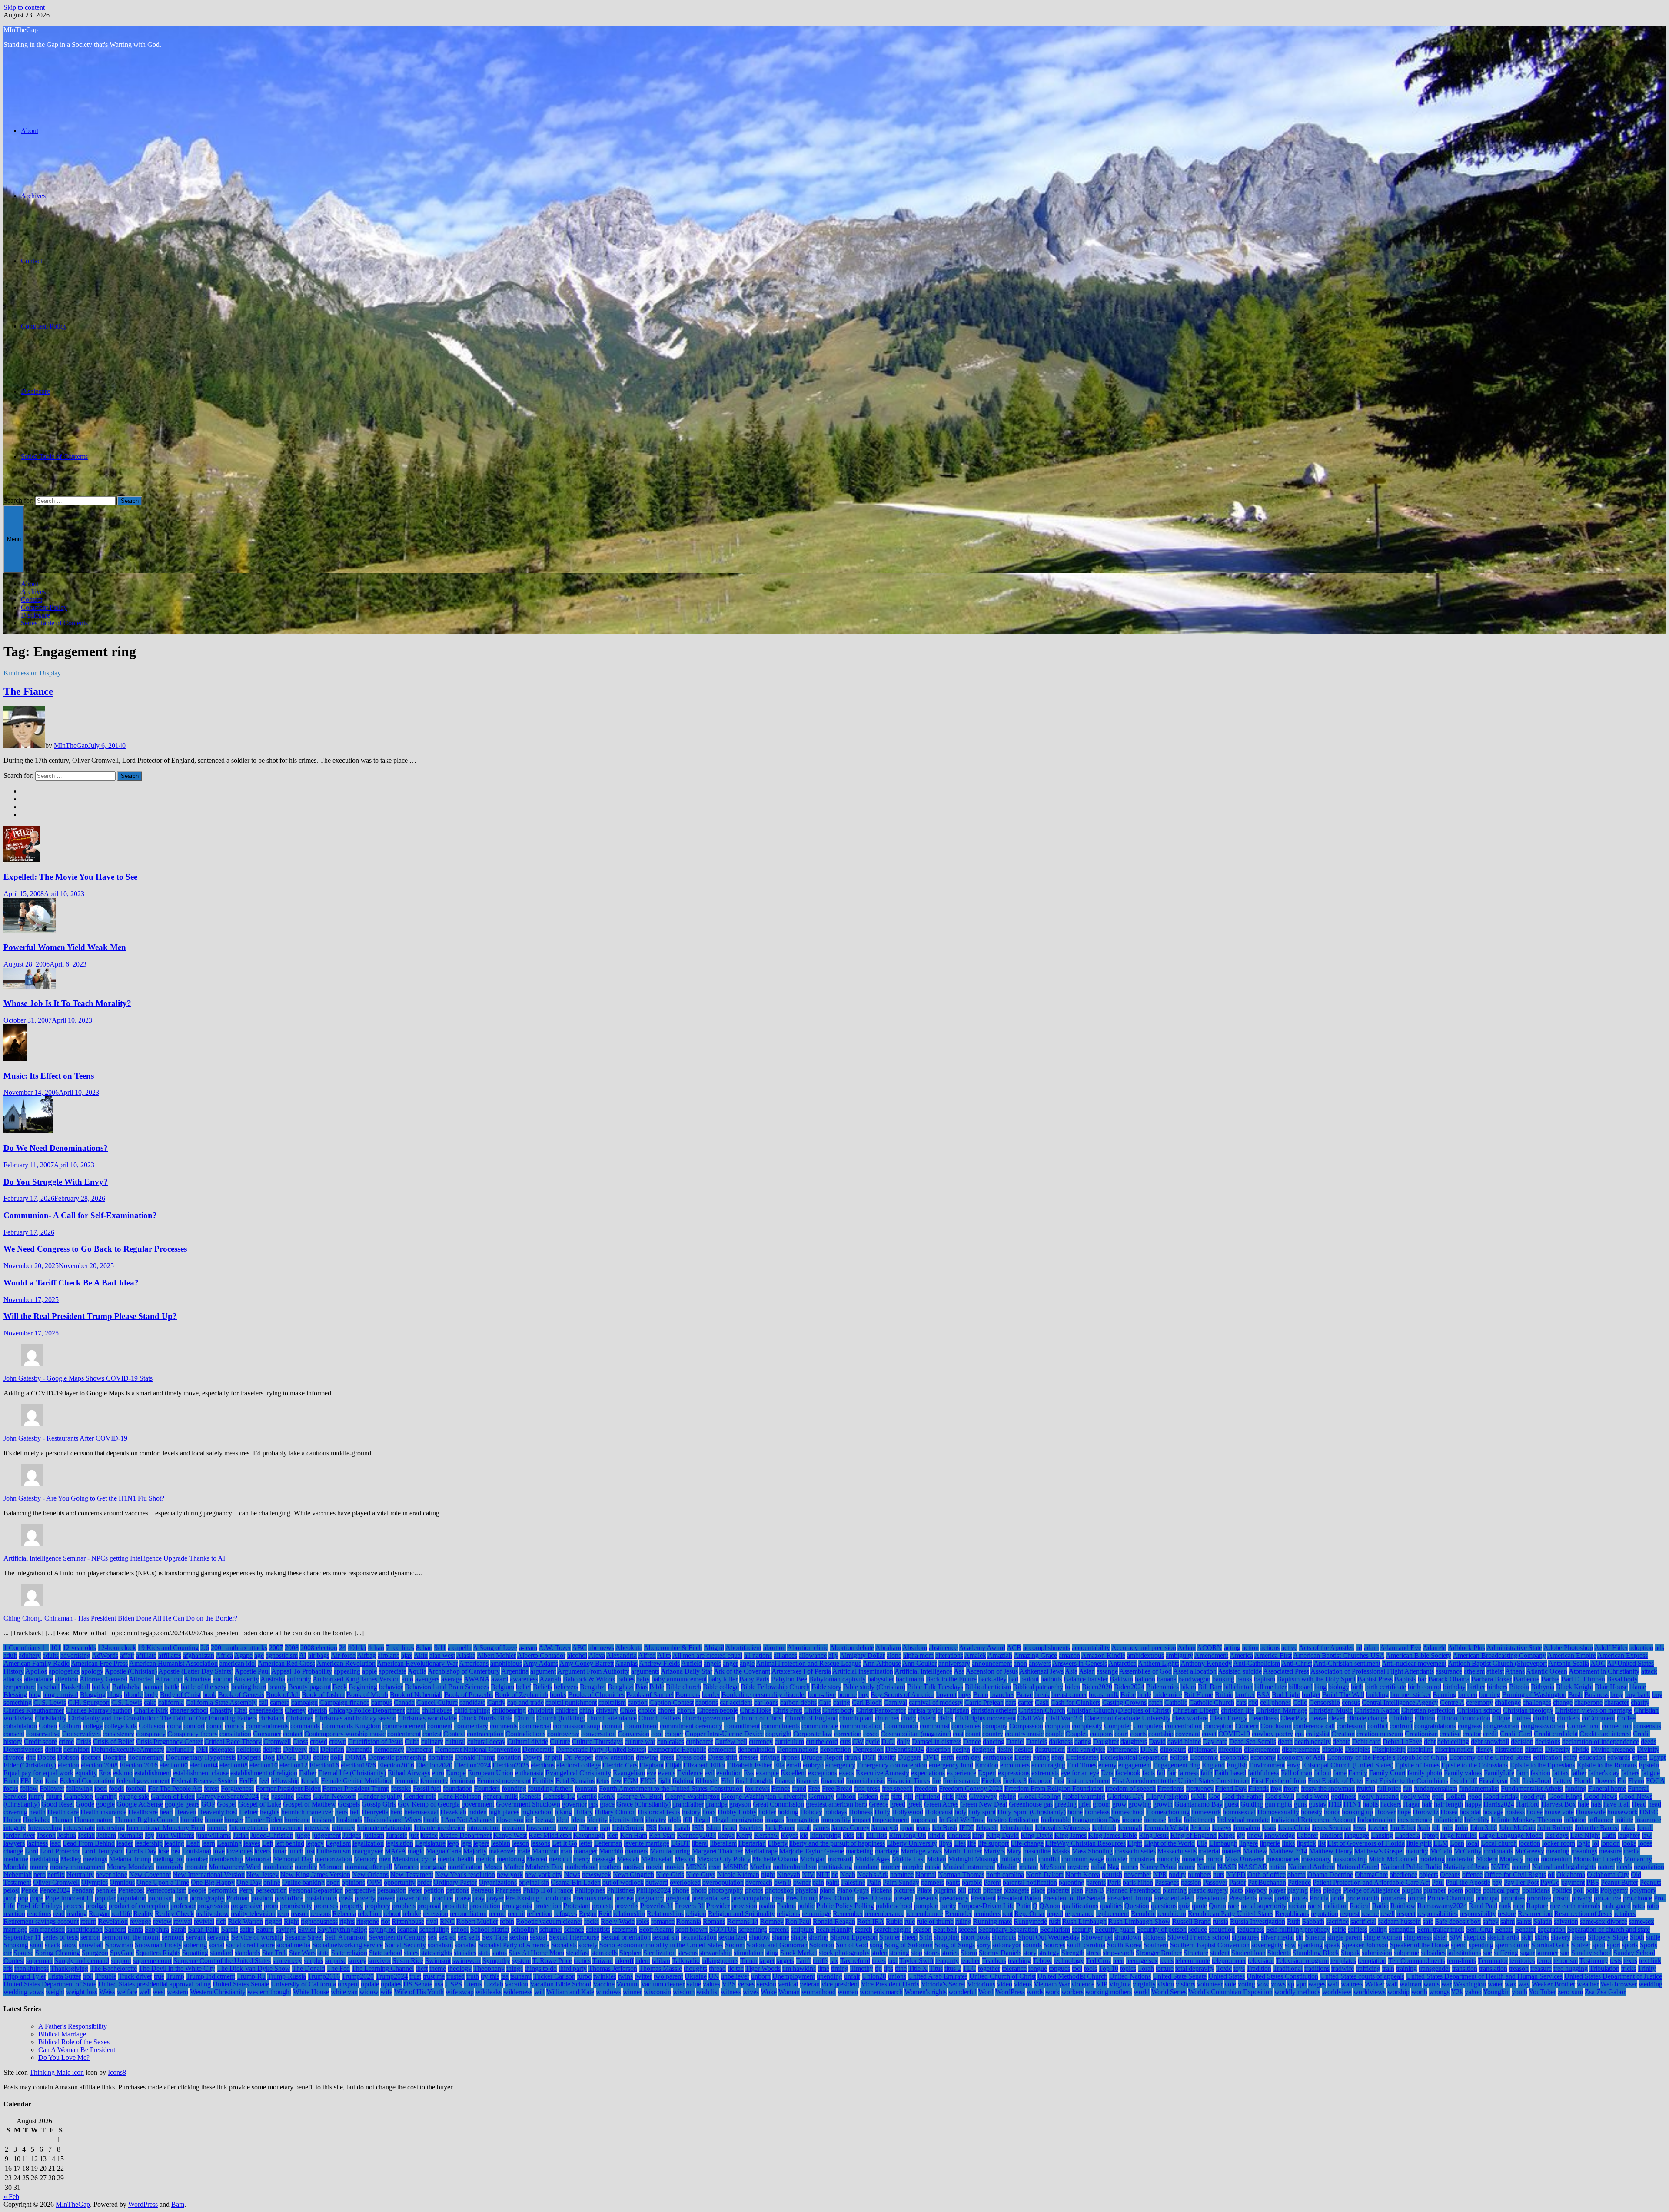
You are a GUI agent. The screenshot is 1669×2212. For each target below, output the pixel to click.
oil (1551, 1875)
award (500, 1679)
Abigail (714, 1648)
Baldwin (1121, 1679)
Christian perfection (1428, 1710)
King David (1002, 1835)
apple (369, 1671)
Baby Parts (754, 1679)
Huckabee (37, 1820)
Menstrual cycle (414, 1859)
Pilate (924, 1890)
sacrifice (1337, 1921)
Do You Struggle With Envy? (56, 1182)
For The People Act (175, 1789)
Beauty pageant (309, 1687)
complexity (1087, 1726)
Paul (1438, 1882)
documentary (146, 1757)
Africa (224, 1656)
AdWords (105, 1656)
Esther (308, 1773)
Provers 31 (690, 1906)
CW (858, 1742)
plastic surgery (1208, 1890)
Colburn (70, 1726)
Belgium (502, 1687)
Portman (238, 1898)
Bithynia (1543, 1687)
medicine (16, 1859)
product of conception (139, 1906)
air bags (319, 1656)
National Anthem (1311, 1867)
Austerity (246, 1679)
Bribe (1128, 1695)
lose (164, 1851)
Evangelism (629, 1773)
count (973, 1734)
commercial (535, 1726)
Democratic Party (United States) (601, 1749)
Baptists (1405, 1679)
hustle (431, 1820)
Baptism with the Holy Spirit (1316, 1679)
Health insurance (103, 1812)
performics (223, 1890)
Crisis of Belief (114, 1742)
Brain (981, 1695)
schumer (551, 1929)
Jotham (106, 1835)
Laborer (1307, 1835)
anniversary (954, 1663)
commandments (267, 1726)
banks (1244, 1679)
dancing (994, 1742)
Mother (514, 1867)
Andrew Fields (659, 1663)
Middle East (908, 1859)
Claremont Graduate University (1127, 1718)
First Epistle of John (1279, 1781)
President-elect (1174, 1898)
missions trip (1350, 1859)
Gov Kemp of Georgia (429, 1804)
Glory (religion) (1168, 1796)
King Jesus (1154, 1835)
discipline (1420, 1749)
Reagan (99, 1914)
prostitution (485, 1906)
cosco (871, 1734)
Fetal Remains (575, 1781)
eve (652, 1773)
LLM (1441, 1843)
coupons (1101, 1734)
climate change (1367, 1718)
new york (510, 1875)
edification (1547, 1757)
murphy (913, 1867)
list (1322, 1843)
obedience (1403, 1875)
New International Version (209, 1875)
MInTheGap (21, 30)
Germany (821, 1796)
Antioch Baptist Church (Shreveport (1497, 1663)
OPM (374, 1882)
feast (52, 1781)
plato (1236, 1890)
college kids (121, 1726)
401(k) (357, 1648)
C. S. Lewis (50, 1702)
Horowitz (1426, 1812)
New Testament (412, 1875)
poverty (365, 1898)
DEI (202, 1749)
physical (807, 1890)
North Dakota (1045, 1875)
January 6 (885, 1828)
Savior (307, 1929)
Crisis (83, 1742)
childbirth (541, 1710)
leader (125, 1843)
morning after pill (368, 1867)
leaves (252, 1843)
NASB (1227, 1867)
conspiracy (151, 1734)
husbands (349, 1820)
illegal (702, 1820)
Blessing (15, 1695)
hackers (1391, 1804)
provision (744, 1906)
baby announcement (679, 1679)
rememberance (884, 1914)
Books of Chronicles (596, 1695)
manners (637, 1851)
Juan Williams (175, 1835)
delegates (222, 1749)
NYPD (1236, 1875)
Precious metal (593, 1898)
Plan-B (1094, 1890)
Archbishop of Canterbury (464, 1671)
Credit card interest (1605, 1734)
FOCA (1655, 1781)
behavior (391, 1687)
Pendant (83, 1890)
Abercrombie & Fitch (673, 1648)
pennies (106, 1890)
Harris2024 (1499, 1804)
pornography (207, 1898)
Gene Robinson (460, 1796)
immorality (836, 1820)
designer (983, 1749)
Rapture (1537, 1906)
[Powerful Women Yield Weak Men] (30, 930)
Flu (1622, 1781)
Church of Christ (760, 1718)
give (961, 1796)
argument (543, 1671)
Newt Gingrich (633, 1875)
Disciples (1357, 1749)
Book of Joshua (323, 1695)
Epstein (1649, 1765)
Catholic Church (1212, 1702)
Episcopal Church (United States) (1348, 1765)
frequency (1200, 1789)
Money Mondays (130, 1867)
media (1632, 1851)
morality (306, 1867)
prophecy (377, 1906)
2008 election (319, 1648)
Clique (1501, 1718)
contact (293, 1734)
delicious (249, 1749)
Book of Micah (367, 1695)
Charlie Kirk (151, 1710)
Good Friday (1501, 1796)
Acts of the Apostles (1326, 1648)
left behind (290, 1843)
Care (825, 1702)
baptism (1265, 1679)
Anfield (692, 1663)
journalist (130, 1835)
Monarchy (1638, 1859)
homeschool (1128, 1812)
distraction (1509, 1749)
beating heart (249, 1687)
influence (1601, 1820)
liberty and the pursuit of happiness (837, 1843)
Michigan (813, 1859)
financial (832, 1781)
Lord (32, 1851)
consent (14, 1734)
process (74, 1906)
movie (654, 1867)
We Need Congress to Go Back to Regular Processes (95, 1249)
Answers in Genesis (1080, 1663)
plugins (1412, 1890)
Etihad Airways (409, 1773)
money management (78, 1867)
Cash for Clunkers (1076, 1702)
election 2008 (99, 1765)
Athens (1515, 1671)
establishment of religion (264, 1773)
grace (607, 1804)
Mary (1014, 1851)
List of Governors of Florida (1366, 1843)
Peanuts (1651, 1882)
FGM (631, 1781)
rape (1519, 1906)
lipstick (1306, 1843)
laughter (1629, 1835)
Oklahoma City (1608, 1875)
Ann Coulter (919, 1663)
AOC (1598, 1663)
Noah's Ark (873, 1875)
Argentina (515, 1671)
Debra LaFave (1402, 1742)
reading (77, 1914)
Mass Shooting (1092, 1851)
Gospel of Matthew (309, 1804)
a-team (528, 1648)
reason (300, 1914)
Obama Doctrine (1330, 1875)
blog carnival (60, 1695)
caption (638, 1702)
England (1213, 1765)
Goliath (1456, 1796)
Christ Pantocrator (881, 1710)
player (1277, 1890)
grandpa (716, 1804)
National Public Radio (1411, 1867)
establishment (153, 1773)
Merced (537, 1859)
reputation (1325, 1914)
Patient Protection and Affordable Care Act (1371, 1882)
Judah (241, 1835)
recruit (516, 1914)
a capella (460, 1648)
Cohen (48, 1726)
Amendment (1211, 1656)
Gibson (846, 1796)
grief (1085, 1804)
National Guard (1358, 1867)
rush (1055, 1921)
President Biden (1019, 1898)
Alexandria (622, 1656)
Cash (1042, 1702)
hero (396, 1812)
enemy (1107, 1765)
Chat (241, 1710)
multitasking (835, 1867)
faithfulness (1263, 1773)
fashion (1540, 1773)
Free (814, 1789)
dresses (749, 1757)
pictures (904, 1890)
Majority (475, 1851)
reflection (540, 1914)
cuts (845, 1742)
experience (961, 1773)
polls (1592, 1890)
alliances (785, 1656)
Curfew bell (731, 1742)
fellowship (285, 1781)
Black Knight (1574, 1687)
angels (712, 1663)
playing (1298, 1890)
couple (1054, 1734)
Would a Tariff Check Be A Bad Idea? (71, 1283)
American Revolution (346, 1663)
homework (1206, 1812)
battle (172, 1687)
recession (436, 1914)
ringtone (368, 1921)
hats (1596, 1804)
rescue (1370, 1914)
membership (226, 1859)
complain (1057, 1726)
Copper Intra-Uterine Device (724, 1734)
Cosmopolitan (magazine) (916, 1734)
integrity (15, 1828)
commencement (404, 1726)
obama (1297, 1875)
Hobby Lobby (737, 1812)
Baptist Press (1375, 1679)
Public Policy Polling (845, 1906)
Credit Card (1516, 1734)
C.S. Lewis (127, 1702)
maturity (1417, 1851)
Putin (1023, 1906)
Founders (487, 1789)
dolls (337, 1757)
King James (1071, 1835)
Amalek (975, 1656)
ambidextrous (1145, 1656)
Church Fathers (660, 1718)
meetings (95, 1859)
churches (887, 1718)
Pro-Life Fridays (39, 1906)
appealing (347, 1671)
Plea (1315, 1890)
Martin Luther (963, 1851)
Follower (52, 1789)
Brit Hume (1199, 1695)
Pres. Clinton (837, 1898)
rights (347, 1921)
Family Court (1387, 1773)
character (1617, 1702)
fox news (757, 1789)
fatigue (1651, 1773)
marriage (887, 1851)
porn (181, 1898)
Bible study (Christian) (874, 1687)
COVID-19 (1234, 1734)
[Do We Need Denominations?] (28, 1131)
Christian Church (1042, 1710)
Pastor (1238, 1882)
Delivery (295, 1749)
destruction (1050, 1749)
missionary (1316, 1859)
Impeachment (891, 1820)
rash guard (1616, 1906)
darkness (1061, 1742)
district (1534, 1749)
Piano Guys (853, 1890)
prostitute (455, 1906)
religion (696, 1914)
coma (174, 1726)
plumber (1435, 1890)
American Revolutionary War (417, 1663)
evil (710, 1773)
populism (161, 1898)
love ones (239, 1851)
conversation (598, 1734)
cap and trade (525, 1702)
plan (1077, 1890)
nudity (1177, 1875)
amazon (1069, 1656)
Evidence (690, 1773)
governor (574, 1804)
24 (342, 1648)
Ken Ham (634, 1835)
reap (283, 1914)
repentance (1080, 1914)
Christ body (838, 1710)
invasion (513, 1828)
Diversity (1558, 1749)
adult (10, 1656)
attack (1649, 1671)
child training (472, 1710)
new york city (544, 1875)
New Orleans (370, 1875)
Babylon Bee (789, 1679)
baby (643, 1679)
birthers (1497, 1687)
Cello (1300, 1702)
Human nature (94, 1820)
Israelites (751, 1828)
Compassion (1026, 1726)
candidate (472, 1702)
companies (966, 1726)
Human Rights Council (147, 1820)
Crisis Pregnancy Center (169, 1742)
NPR (1160, 1875)
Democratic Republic (677, 1749)
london (1610, 1843)
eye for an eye (1080, 1773)
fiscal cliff (1463, 1781)
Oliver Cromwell (56, 1882)
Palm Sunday (901, 1882)
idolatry (656, 1820)
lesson (520, 1843)
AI (303, 1656)
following (79, 1789)
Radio (1380, 1906)
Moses (493, 1867)
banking (1223, 1679)
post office (289, 1898)
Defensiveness (23, 1749)
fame (1340, 1773)
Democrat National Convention (478, 1749)
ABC (579, 1648)
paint (833, 1882)
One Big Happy (213, 1882)
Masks (1061, 1851)
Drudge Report (822, 1757)
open (333, 1882)
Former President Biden (288, 1789)
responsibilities (1438, 1914)
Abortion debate (852, 1648)
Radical (1360, 1906)
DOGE (286, 1757)
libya (946, 1843)
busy (1617, 1695)
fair (1172, 1773)
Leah (193, 1843)
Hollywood (908, 1812)
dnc (31, 1757)
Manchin (611, 1851)
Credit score (40, 1742)
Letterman (608, 1843)
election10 (264, 1765)
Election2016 (396, 1765)
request (1350, 1914)
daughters (1134, 1742)
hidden (477, 1812)
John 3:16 (1483, 1828)
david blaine (1184, 1742)
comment (440, 1726)
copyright (778, 1734)
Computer (1118, 1726)
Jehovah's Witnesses (1062, 1828)
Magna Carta (444, 1851)
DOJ (305, 1757)
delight (272, 1749)
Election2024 (472, 1765)
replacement (1113, 1914)
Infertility (1477, 1820)
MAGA (395, 1851)
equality (86, 1773)
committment (742, 1726)
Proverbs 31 (657, 1906)
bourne (847, 1695)
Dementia (359, 1749)
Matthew (1255, 1851)
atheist (1495, 1671)
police (1473, 1890)
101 (56, 1648)
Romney (772, 1921)
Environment (1267, 1765)
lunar (279, 1851)
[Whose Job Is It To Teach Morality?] (30, 987)
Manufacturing (670, 1851)
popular (105, 1898)
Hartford (1528, 1804)
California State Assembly (221, 1702)
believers (566, 1687)
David (1157, 1742)
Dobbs (47, 1757)
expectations (928, 1773)
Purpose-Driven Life (986, 1906)
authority (299, 1679)
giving (1007, 1796)
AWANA (477, 1679)
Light (1135, 1843)
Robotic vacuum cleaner (549, 1921)
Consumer (267, 1734)
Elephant (652, 1765)
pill (962, 1890)
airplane (389, 1656)
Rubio (894, 1921)
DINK (1149, 1749)
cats (1241, 1702)
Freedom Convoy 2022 (971, 1789)
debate (1342, 1742)
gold (1438, 1796)
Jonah (1645, 1828)
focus (11, 1789)
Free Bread (837, 1789)
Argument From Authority (593, 1671)
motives (633, 1867)
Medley (71, 1859)
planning (1175, 1890)
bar (1422, 1679)
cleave (1318, 1718)
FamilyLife (1499, 1773)
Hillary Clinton (615, 1812)
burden (1468, 1695)
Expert (987, 1773)
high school (537, 1812)
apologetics (64, 1671)
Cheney (295, 1710)
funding (1576, 1789)
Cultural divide (528, 1742)
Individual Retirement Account (1313, 1820)
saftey (1491, 1921)
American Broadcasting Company (1499, 1656)
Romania (689, 1921)
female (310, 1781)
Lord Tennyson (103, 1851)
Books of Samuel (650, 1695)
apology (92, 1671)
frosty (1291, 1789)
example (767, 1773)
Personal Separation (316, 1890)
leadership (149, 1843)
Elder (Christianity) (30, 1765)
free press (867, 1789)
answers (1040, 1663)
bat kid (101, 1687)
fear (38, 1781)
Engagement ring (1177, 1765)
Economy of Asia (1301, 1757)
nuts (1219, 1875)
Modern (1487, 1859)
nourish (1112, 1875)
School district (490, 1929)
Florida (1584, 1781)
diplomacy (1202, 1749)
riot (385, 1921)
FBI (26, 1781)
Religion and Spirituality (741, 1914)
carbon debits (798, 1702)
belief (524, 1687)
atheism (1474, 1671)
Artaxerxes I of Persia (801, 1671)
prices (1300, 1898)
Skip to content (24, 7)
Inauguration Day (1096, 1820)
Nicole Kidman (738, 1875)
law (1647, 1835)
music (933, 1867)
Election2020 (434, 1765)
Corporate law (813, 1734)
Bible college (721, 1687)
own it (783, 1882)
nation (1278, 1867)
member (197, 1859)
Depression (868, 1749)
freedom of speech (1130, 1789)
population (132, 1898)
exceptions (823, 1773)
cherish (318, 1710)
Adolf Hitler (1611, 1648)
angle (747, 1663)
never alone (111, 1875)
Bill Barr (1210, 1687)
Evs (749, 1773)
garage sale (134, 1796)
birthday (1454, 1687)
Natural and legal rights (1564, 1867)
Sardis (230, 1929)
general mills (500, 1796)
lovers (263, 1851)
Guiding (1252, 1804)
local (1473, 1843)
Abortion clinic (808, 1648)
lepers (481, 1843)
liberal (700, 1843)
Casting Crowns (1124, 1702)
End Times (1082, 1765)
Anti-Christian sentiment (1347, 1663)
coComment (1598, 1718)
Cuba (412, 1742)
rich (221, 1921)
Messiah (628, 1859)
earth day (968, 1757)
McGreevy (1529, 1851)
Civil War (1031, 1718)
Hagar (1411, 1804)
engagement (1135, 1765)
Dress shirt (723, 1757)
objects (1429, 1875)
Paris (1114, 1882)
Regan (588, 1914)
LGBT (680, 1843)
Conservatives (81, 1734)
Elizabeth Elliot (704, 1765)
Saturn (265, 1929)
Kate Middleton (550, 1835)
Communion (901, 1726)
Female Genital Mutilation (357, 1781)
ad (1359, 1648)
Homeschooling (1168, 1812)
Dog (269, 1757)
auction (223, 1679)
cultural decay (486, 1742)
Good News (1601, 1796)
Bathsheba (126, 1687)
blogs (115, 1695)
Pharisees (508, 1890)
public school (894, 1906)
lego (453, 1843)
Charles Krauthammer (34, 1710)
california (171, 1702)
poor (10, 1898)
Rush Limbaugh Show (1139, 1921)
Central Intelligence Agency (1400, 1702)
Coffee (1626, 1718)
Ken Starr (662, 1835)
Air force (343, 1656)
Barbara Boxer (1491, 1679)
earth (947, 1757)
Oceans (1450, 1875)
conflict (1378, 1726)
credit (1491, 1734)
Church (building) (561, 1718)
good (1475, 1796)
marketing (859, 1851)
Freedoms (1171, 1789)
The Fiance (28, 691)
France (781, 1789)
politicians (1536, 1890)
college (93, 1726)
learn (208, 1843)
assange (1107, 1671)
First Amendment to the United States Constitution (1181, 1781)
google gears (182, 1804)
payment (1573, 1882)
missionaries (1283, 1859)
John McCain (1517, 1828)
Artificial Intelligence (923, 1671)
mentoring (511, 1859)
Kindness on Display (32, 673)
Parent (992, 1882)
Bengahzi (593, 1687)
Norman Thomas (961, 1875)
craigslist (1318, 1734)
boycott (946, 1695)
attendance (38, 1679)
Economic (1204, 1757)
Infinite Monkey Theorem (1527, 1820)
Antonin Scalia (1569, 1663)
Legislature (430, 1843)
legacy (315, 1843)
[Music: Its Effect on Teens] (15, 1059)
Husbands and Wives (393, 1820)
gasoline (283, 1796)
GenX (607, 1796)
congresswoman (1543, 1726)
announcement (992, 1663)
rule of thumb (935, 1921)
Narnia (1206, 1867)
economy (1263, 1757)
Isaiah (682, 1828)
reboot (392, 1914)
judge (303, 1835)
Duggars (910, 1757)
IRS (651, 1828)
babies (626, 1679)
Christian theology (1528, 1710)
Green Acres (941, 1804)
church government (709, 1718)
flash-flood (1536, 1781)
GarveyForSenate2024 (228, 1796)
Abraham (888, 1648)
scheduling (434, 1929)
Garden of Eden (173, 1796)
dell (314, 1749)
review (162, 1921)
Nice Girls (670, 1875)
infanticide (1448, 1820)
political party (1502, 1890)
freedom (926, 1789)
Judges (352, 1835)
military (1011, 1859)
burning (1490, 1695)
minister (1117, 1859)
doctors (91, 1757)
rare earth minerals (1575, 1906)
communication (861, 1726)
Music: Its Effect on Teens (49, 1076)
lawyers (14, 1843)
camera (280, 1702)
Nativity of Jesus (1466, 1867)
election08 (234, 1765)
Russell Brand (1192, 1921)
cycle (873, 1742)
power (386, 1898)
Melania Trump (130, 1859)
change (1563, 1702)
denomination (756, 1749)
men (385, 1859)
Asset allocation (1195, 1671)
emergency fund (951, 1765)
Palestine (853, 1882)
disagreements (1301, 1749)
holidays (836, 1812)
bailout (1029, 1679)
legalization (368, 1843)
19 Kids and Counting (168, 1648)
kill (860, 1835)
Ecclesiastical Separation (1134, 1757)
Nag (1113, 1867)
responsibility (1478, 1914)
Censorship (1325, 1702)
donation (509, 1757)
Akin (421, 1656)
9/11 (440, 1648)
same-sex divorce (1604, 1921)
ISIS (698, 1828)
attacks (13, 1679)
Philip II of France (548, 1890)
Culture (560, 1742)
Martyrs (994, 1851)
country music (1024, 1734)
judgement (326, 1835)
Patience (1299, 1882)
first (1059, 1781)
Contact (32, 261)
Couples (1077, 1734)
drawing (647, 1757)
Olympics (95, 1882)
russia (1220, 1921)
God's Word (1313, 1796)
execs (846, 1773)
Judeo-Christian (272, 1835)
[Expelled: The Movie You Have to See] (22, 860)
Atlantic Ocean (1547, 1671)
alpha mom (918, 1656)
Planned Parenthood (1133, 1890)
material (1209, 1851)
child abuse (437, 1710)
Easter (1023, 1757)
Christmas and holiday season (356, 1718)
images (775, 1820)
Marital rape (761, 1851)
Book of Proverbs (469, 1695)
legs (466, 1843)
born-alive (822, 1695)
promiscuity (296, 1906)
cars (1011, 1702)
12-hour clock (117, 1648)
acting (1232, 1648)
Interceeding (45, 1828)
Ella (779, 1765)
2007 (276, 1648)
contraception (485, 1734)
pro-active (1607, 1898)
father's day (1604, 1773)
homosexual (1239, 1812)
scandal (407, 1929)
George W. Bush (640, 1796)
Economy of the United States (1490, 1757)
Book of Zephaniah (521, 1695)
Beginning (363, 1687)
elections (543, 1765)
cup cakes (671, 1742)
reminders (987, 1914)
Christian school (1479, 1710)
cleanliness (1264, 1718)
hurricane (297, 1820)
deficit (53, 1749)
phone (681, 1890)
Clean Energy (1228, 1718)
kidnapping (826, 1835)
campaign (304, 1702)
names (1130, 1867)
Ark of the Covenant (742, 1671)
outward (657, 1882)
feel (264, 1781)
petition (434, 1890)
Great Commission (778, 1804)
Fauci (11, 1781)
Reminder (958, 1914)
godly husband (1378, 1796)
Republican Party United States (1231, 1914)
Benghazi (621, 1687)
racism (1297, 1906)
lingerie (1270, 1843)
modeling (1432, 1859)
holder (767, 1812)
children (567, 1710)
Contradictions (525, 1734)
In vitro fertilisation (1013, 1820)
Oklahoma (1571, 1875)
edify (1570, 1757)
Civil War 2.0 (1064, 1718)
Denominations (798, 1749)
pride (1337, 1898)
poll (1579, 1890)
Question (1137, 1906)
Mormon (331, 1867)
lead (55, 1843)
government (478, 1804)
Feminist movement (504, 1781)
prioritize (1539, 1898)
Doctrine (115, 1757)
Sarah (179, 1929)
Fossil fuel (427, 1789)
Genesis (530, 1796)
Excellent (793, 1773)
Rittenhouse (408, 1921)
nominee (902, 1875)
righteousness (319, 1921)
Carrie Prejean (984, 1702)
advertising (75, 1656)
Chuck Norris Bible (485, 1718)
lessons (540, 1843)
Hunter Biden (264, 1820)
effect (1640, 1757)
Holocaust (939, 1812)
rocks (592, 1921)
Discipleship (1389, 1749)
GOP (208, 1804)
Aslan (1087, 1671)
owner (802, 1882)
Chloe (628, 1710)
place (1038, 1890)
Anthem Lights (1159, 1663)
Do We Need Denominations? (56, 1148)
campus (382, 1702)
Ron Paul (798, 1921)
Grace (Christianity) (643, 1804)
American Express (1622, 1656)
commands (305, 1726)
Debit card (1366, 1742)
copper (674, 1734)
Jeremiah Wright (1166, 1828)
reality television (253, 1914)
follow (29, 1789)
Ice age (545, 1820)
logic (1584, 1843)
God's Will (1280, 1796)
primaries (1393, 1898)
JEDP (967, 1828)
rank (1505, 1906)
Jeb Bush (944, 1828)
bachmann (910, 1679)
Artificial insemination (863, 1671)
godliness (1344, 1796)
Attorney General (103, 1679)
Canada (404, 1702)
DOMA (356, 1757)
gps (593, 1804)
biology (1339, 1687)
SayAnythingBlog (342, 1929)
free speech (897, 1789)
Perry (246, 1890)
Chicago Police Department (367, 1710)
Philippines (590, 1890)
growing (1140, 1804)
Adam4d (1435, 1648)
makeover (502, 1851)
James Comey (851, 1828)
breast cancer (1069, 1695)
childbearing (509, 1710)
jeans (923, 1828)
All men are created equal (707, 1656)
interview (317, 1828)
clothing (1544, 1718)
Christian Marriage (1282, 1710)
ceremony (1479, 1702)
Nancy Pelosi (1158, 1867)
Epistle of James (1417, 1765)
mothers (610, 1867)
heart (166, 1812)
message (603, 1859)
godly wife (1415, 1796)
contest (432, 1734)
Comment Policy (44, 326)
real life (121, 1914)
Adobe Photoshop (1568, 1648)
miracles (1193, 1859)
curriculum (789, 1742)
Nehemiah (18, 1875)
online (272, 1882)
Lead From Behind (89, 1843)
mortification (465, 1867)
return (88, 1921)
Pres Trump (802, 1898)
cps (1299, 1734)
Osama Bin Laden (576, 1882)
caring (842, 1702)
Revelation (113, 1921)
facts (1149, 1773)
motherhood (581, 1867)
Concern (1247, 1726)
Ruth (1294, 1921)
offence (1472, 1875)
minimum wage (1083, 1859)
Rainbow (1403, 1906)
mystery (1078, 1867)
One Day (249, 1882)
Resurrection (1535, 1914)
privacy (1582, 1898)
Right (291, 1921)
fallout (1323, 1773)
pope (37, 1898)
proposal (429, 1906)
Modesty (1511, 1859)
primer (1417, 1898)
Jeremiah (1130, 1828)
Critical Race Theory (233, 1742)
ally (833, 1656)
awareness (524, 1679)
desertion (938, 1749)
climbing (1401, 1718)
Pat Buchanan (1267, 1882)
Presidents (1243, 1898)
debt (1430, 1742)
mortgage (433, 1867)
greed (898, 1804)
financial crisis (865, 1781)
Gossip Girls (379, 1804)
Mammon (545, 1851)
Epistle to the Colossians (1475, 1765)
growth (1163, 1804)
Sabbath (1313, 1921)
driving (770, 1757)
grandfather (688, 1804)
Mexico (685, 1859)
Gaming (106, 1796)
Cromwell (277, 1742)
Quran (1217, 1906)
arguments (645, 1671)
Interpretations (249, 1828)
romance (663, 1921)
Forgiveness (237, 1789)
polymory (1643, 1890)
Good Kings (1565, 1796)
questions (1164, 1906)
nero (40, 1875)
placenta (1058, 1890)
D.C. (888, 1742)
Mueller (760, 1867)
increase (1155, 1820)
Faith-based (1230, 1773)
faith (1207, 1773)
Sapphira (157, 1929)
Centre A (1452, 1702)
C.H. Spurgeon (89, 1702)
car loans (766, 1702)
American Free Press (99, 1663)
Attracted (141, 1679)
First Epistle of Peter (1336, 1781)
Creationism (1421, 1734)
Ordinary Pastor (455, 1882)
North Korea (1083, 1875)
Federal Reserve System (204, 1781)
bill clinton (1238, 1687)
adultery (30, 1656)
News (572, 1875)
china (587, 1710)
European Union (490, 1773)
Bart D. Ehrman (1583, 1679)
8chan (424, 1648)
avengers (427, 1679)
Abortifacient (743, 1648)
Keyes (789, 1835)
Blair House (1611, 1687)
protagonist (517, 1906)
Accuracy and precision (1144, 1648)
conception (1219, 1726)
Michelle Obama (775, 1859)
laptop (1430, 1835)
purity (948, 1906)
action (1250, 1648)
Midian (936, 1859)
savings (286, 1929)
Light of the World (1169, 1843)
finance (785, 1781)
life (972, 1843)
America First (1273, 1656)
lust (310, 1851)
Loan (1457, 1843)
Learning (229, 1843)
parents (1096, 1882)
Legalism (338, 1843)
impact (861, 1820)
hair (1427, 1804)
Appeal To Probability (302, 1671)
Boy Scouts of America (903, 1695)
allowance (813, 1656)
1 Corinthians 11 (26, 1648)
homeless (1097, 1812)
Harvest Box (1559, 1804)
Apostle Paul (252, 1671)
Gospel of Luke (260, 1804)
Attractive (197, 1679)
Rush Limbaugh (1084, 1921)
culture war (640, 1742)
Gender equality (380, 1796)
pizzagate (1016, 1890)
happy (1473, 1804)
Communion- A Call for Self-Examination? (80, 1215)
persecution (271, 1890)
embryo (813, 1765)
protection (548, 1906)
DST (869, 1757)
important (924, 1820)
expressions (1014, 1773)
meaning (1558, 1851)
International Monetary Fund (166, 1828)
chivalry (607, 1710)
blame (1638, 1687)
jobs (1448, 1828)
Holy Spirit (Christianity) (1032, 1812)
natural (1521, 1867)
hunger (234, 1820)
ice (529, 1820)
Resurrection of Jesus (1583, 1914)
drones (791, 1757)
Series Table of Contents (54, 457)
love (219, 1851)
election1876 (358, 1765)
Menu (14, 539)
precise (624, 1898)
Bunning (1445, 1695)
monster (196, 1867)
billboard (1300, 1687)
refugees (566, 1914)
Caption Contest (672, 1702)
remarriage (816, 1914)
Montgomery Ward (235, 1867)
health (37, 1812)
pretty (1282, 1898)
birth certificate (1386, 1687)
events (667, 1773)
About (30, 131)
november (1138, 1875)
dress (667, 1757)
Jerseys (1222, 1828)
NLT (823, 1875)
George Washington (692, 1796)
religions (788, 1914)
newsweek (597, 1875)
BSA (1263, 1695)
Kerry (744, 1835)
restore (1507, 1914)
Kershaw (766, 1835)
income (1132, 1820)
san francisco (47, 1929)
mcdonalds (1498, 1851)
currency (761, 1742)
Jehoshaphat (1016, 1828)
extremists (1045, 1773)
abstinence (943, 1648)
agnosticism (282, 1656)
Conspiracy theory (193, 1734)
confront (1401, 1726)
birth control (1425, 1687)
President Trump (1130, 1898)
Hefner (249, 1812)
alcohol (577, 1656)
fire (936, 1781)
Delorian (332, 1749)
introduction (483, 1828)
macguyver (368, 1851)
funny (36, 1796)
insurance (1648, 1820)
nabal (1098, 1867)
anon (1020, 1663)
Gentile (587, 1796)
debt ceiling (1453, 1742)
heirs (342, 1812)
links (1288, 1843)
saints (1524, 1921)
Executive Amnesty (883, 1773)
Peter (415, 1890)
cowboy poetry (1272, 1734)
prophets (404, 1906)
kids (848, 1835)
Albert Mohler (496, 1656)
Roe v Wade (618, 1921)
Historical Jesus (659, 1812)
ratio (1653, 1906)
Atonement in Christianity (1604, 1671)
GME (1199, 1796)
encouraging (1048, 1765)
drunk (853, 1757)
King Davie (1037, 1835)
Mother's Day (544, 1867)
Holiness (861, 1812)
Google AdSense (140, 1804)
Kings (1227, 1835)
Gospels (349, 1804)
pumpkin (926, 1906)
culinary (432, 1742)
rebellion (370, 1914)
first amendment (1088, 1781)
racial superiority (1264, 1906)
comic (215, 1726)
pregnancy (650, 1898)
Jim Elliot (1403, 1828)
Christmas (300, 1718)
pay (1497, 1882)
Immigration (803, 1820)
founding (514, 1789)
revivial (204, 1921)
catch (1155, 1702)
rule (910, 1921)
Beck (340, 1687)
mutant (1029, 1867)
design (961, 1749)
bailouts (1051, 1679)
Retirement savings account (41, 1921)
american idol (238, 1663)
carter (1026, 1702)
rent (1007, 1914)
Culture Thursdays (597, 1742)
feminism (462, 1781)
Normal (926, 1875)
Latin (1609, 1835)
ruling (963, 1921)
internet (217, 1828)
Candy (496, 1702)
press (1266, 1898)
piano (827, 1890)
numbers (1200, 1875)
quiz (1184, 1906)
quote (1199, 1906)
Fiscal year (1493, 1781)
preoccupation (751, 1898)
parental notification (1030, 1882)
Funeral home (1607, 1789)
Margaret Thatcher (717, 1851)
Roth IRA (871, 1921)
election (68, 1765)
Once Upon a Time (163, 1882)
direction (1230, 1749)
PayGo (1550, 1882)
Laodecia (1407, 1835)
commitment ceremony (691, 1726)
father (1579, 1773)
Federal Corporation (87, 1781)
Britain (1224, 1695)
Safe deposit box (1458, 1921)
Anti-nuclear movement (1414, 1663)
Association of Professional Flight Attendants (1372, 1671)
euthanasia (529, 1773)
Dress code (691, 1757)
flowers (1605, 1781)
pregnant (678, 1898)
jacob (804, 1828)
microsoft (840, 1859)
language (1357, 1835)
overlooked (685, 1882)
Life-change (1027, 1843)
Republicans (1292, 1914)
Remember (848, 1914)
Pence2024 (55, 1890)
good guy (1533, 1796)
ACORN (1210, 1648)
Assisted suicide (1240, 1671)
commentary (471, 1726)
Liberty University (912, 1843)
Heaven (185, 1812)
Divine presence (1613, 1749)
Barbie (1550, 1679)
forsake (401, 1789)
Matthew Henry (1331, 1851)
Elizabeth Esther (750, 1765)
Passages (1167, 1882)
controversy (563, 1734)
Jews (1359, 1828)
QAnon (1050, 1906)
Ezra (1107, 1773)
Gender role (420, 1796)
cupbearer (699, 1742)
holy (961, 1812)
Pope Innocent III (69, 1898)
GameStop (78, 1796)
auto (407, 1679)
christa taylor (925, 1710)
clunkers (1568, 1718)
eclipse (1179, 1757)
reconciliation (468, 1914)
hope (1404, 1812)
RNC (447, 1921)
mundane (866, 1867)
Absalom (915, 1648)
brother (1245, 1695)
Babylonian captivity (837, 1679)
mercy (582, 1859)
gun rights (1278, 1804)
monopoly (170, 1867)
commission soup (577, 1726)
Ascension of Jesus (992, 1671)
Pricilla (1319, 1898)
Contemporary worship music (345, 1734)
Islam (713, 1828)
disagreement (1262, 1749)
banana (1167, 1679)
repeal (1055, 1914)
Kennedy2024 (697, 1835)
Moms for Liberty (1598, 1859)
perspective (360, 1890)
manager (585, 1851)
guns (1300, 1804)
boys (965, 1695)
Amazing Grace (1035, 1656)
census (1351, 1702)
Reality (143, 1914)
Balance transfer (1086, 1679)
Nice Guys (701, 1875)
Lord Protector (60, 1851)
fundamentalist (1479, 1789)
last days (1557, 1835)
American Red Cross (286, 1663)
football (136, 1789)
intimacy (343, 1828)
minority (1169, 1859)
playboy (1256, 1890)
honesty (1312, 1812)
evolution (729, 1773)
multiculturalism (795, 1867)
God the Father (1243, 1796)
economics (1234, 1757)
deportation (836, 1749)
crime (66, 1742)
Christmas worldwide (427, 1718)
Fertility (543, 1781)
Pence (30, 1890)
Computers (1148, 1726)
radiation (1336, 1906)
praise (463, 1898)
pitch (975, 1890)
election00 (174, 1765)
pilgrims (945, 1890)
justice (429, 1835)
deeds (1649, 1742)
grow (1119, 1804)
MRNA (696, 1867)
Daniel (1015, 1742)
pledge (1332, 1890)
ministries (1142, 1859)
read (59, 1914)
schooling (524, 1929)
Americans (474, 1663)
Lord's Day (141, 1851)
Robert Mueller (477, 1921)
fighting (683, 1781)
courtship (1161, 1734)
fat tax (1561, 1773)
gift (884, 1796)
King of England (1194, 1835)
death (1285, 1742)
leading (174, 1843)
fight (664, 1781)
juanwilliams (213, 1835)
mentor (485, 1859)
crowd (319, 1742)
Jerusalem (1247, 1828)
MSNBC (736, 1867)
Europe (456, 1773)
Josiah (86, 1835)
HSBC (1649, 1812)
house (1534, 1812)
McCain (1441, 1851)
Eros (105, 1773)
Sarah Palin (204, 1929)
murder (890, 1867)
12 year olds (79, 1648)
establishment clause (201, 1773)
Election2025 (511, 1765)
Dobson (68, 1757)
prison (1561, 1898)
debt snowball (1490, 1742)
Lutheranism (334, 1851)
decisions (1548, 1742)
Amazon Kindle (1103, 1656)
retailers (1625, 1914)
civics (945, 1718)
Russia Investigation (1258, 1921)
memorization (333, 1859)
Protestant (577, 1906)
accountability (1091, 1648)
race (1233, 1906)
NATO (1500, 1867)
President (983, 1898)
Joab (1424, 1828)
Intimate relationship (385, 1828)
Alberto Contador (541, 1656)
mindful (1049, 1859)
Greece (879, 1804)
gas (265, 1796)
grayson (740, 1804)
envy (1293, 1765)
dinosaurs (1173, 1749)
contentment (404, 1734)
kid (804, 1835)
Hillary (583, 1812)
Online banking (303, 1882)
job (1436, 1828)
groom (1102, 1804)
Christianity (51, 1718)
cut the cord (822, 1742)
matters (1232, 1851)
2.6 (205, 1648)
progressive (246, 1906)
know (1255, 1835)
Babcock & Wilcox (589, 1679)
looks (1629, 1843)
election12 (294, 1765)
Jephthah (1104, 1828)
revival (183, 1921)
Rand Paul (1483, 1906)
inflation (1575, 1820)
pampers (933, 1882)
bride (1144, 1695)
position (262, 1898)
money (39, 1867)
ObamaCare (1371, 1875)
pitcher (992, 1890)
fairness (1188, 1773)
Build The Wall (1343, 1695)
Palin (874, 1882)
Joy (150, 1835)
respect (1406, 1914)
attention (66, 1679)
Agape (243, 1656)
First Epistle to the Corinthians (1407, 1781)
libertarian (752, 1843)
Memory (366, 1859)
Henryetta (375, 1812)
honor (1332, 1812)
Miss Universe (1245, 1859)
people (197, 1890)
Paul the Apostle (1468, 1882)
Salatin (1543, 1921)
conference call (1314, 1726)
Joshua (67, 1835)
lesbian (501, 1843)
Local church (1499, 1843)
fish (1515, 1781)
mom (1532, 1859)
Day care (1215, 1742)
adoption (1641, 1648)
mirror (1215, 1859)
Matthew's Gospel (1379, 1851)
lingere (1248, 1843)
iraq (605, 1828)
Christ (812, 1710)
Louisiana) (197, 1851)
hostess (1515, 1812)
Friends (1258, 1789)
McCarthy (1468, 1851)
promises (326, 1906)
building (1377, 1695)
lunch (296, 1851)
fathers (1630, 1773)
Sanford (115, 1929)
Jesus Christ (1294, 1828)
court (1121, 1734)
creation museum (1380, 1734)
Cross (300, 1742)
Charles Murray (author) (99, 1710)
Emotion (987, 1765)
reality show (212, 1914)
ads (1660, 1648)
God (1214, 1796)
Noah (848, 1875)
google (105, 1804)
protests (602, 1906)
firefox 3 (1015, 1781)
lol (1596, 1843)
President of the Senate (1074, 1898)
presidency (954, 1898)
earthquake (998, 1757)
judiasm (374, 1835)
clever (1337, 1718)
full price (1389, 1789)
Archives (33, 196)
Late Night (1585, 1835)
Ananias (626, 1663)
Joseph (46, 1835)
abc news (601, 1648)
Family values (1463, 1773)
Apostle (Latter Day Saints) (196, 1671)
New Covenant (150, 1875)
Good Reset (58, 1804)
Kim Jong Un (908, 1835)
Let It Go (565, 1843)
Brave (1024, 1695)
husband (323, 1820)
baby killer (723, 1679)
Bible (657, 1687)
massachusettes (1135, 1851)
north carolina (1005, 1875)
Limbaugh (1223, 1843)
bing (1320, 1687)
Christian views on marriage (1594, 1710)
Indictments (1199, 1820)
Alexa (597, 1656)
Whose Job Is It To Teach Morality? (67, 1003)
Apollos (36, 1671)
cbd (1253, 1702)
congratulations (1435, 1726)
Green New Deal (984, 1804)
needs (1624, 1867)
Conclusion (1276, 1726)
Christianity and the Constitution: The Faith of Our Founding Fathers (163, 1718)
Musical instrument (969, 1867)
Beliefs (542, 1687)
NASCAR (1253, 1867)
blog (35, 1695)
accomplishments (1047, 1648)
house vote (1559, 1812)
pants (953, 1882)
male (524, 1851)
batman (153, 1687)
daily (903, 1742)
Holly (882, 1812)
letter (586, 1843)
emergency (840, 1765)
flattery (1563, 1781)
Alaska (466, 1656)
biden (1072, 1687)
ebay (1058, 1757)
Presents (926, 1898)
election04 (204, 1765)
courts (1138, 1734)
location (1529, 1843)
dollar (321, 1757)
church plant (856, 1718)
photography (726, 1890)
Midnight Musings (973, 1859)
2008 (292, 1648)
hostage (1493, 1812)
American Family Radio (37, 1663)
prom (271, 1906)
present (903, 1898)
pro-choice (1637, 1898)
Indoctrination (1376, 1820)
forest (211, 1789)
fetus (603, 1781)
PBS (1593, 1882)
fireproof (1040, 1781)
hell (355, 1812)
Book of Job (283, 1695)
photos (754, 1890)
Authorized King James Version (356, 1679)
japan (907, 1828)
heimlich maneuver (307, 1812)
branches (1002, 1695)
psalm (767, 1906)
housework (1622, 1812)
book (209, 1695)
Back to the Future (951, 1679)
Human (62, 1820)
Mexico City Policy (724, 1859)
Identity (597, 1820)
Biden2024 (1129, 1687)
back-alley (992, 1679)
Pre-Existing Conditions (538, 1898)
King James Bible (1113, 1835)
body (151, 1695)
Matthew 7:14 (1288, 1851)
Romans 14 (743, 1921)
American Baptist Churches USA (1339, 1656)
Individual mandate (1243, 1820)
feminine (407, 1781)
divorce (14, 1757)
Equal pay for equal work (38, 1773)
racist (1315, 1906)
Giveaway (983, 1796)
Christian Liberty (1196, 1710)
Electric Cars (620, 1765)
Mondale (16, 1867)
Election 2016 (139, 1765)
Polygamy (1614, 1890)
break (1042, 1695)
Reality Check (174, 1914)
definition (76, 1749)
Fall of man (1297, 1773)
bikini (1188, 1687)
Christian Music (1331, 1710)
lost (176, 1851)
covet (1209, 1734)
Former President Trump (356, 1789)
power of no (413, 1898)
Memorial (258, 1859)
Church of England (811, 1718)
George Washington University (764, 1796)
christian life (1238, 1710)
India (1175, 1820)
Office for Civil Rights (1515, 1875)
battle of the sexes (205, 1687)
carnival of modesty (936, 1702)
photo (699, 1890)
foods (116, 1789)
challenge (1508, 1702)
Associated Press (1286, 1671)
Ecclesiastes (1082, 1757)
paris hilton (1138, 1882)
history (691, 1812)
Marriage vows (921, 1851)
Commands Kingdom (351, 1726)
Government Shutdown (528, 1804)
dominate (441, 1757)
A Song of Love (495, 1648)
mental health (456, 1859)
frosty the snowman (1328, 1789)
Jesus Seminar (1332, 1828)
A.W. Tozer (555, 1648)
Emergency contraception (892, 1765)
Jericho (1200, 1828)
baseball (48, 1687)
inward (568, 1828)
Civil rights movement (985, 1718)
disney (1484, 1749)
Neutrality (80, 1875)
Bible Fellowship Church (775, 1687)
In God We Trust (962, 1820)
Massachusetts (1177, 1851)
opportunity (400, 1882)
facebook (1128, 1773)
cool (657, 1734)
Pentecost (131, 1890)
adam (1371, 1648)
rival (432, 1921)
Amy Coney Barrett (587, 1663)
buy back (1638, 1695)
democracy (389, 1749)
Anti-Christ (1297, 1663)
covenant (1188, 1734)
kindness (959, 1835)
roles (643, 1921)
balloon (1145, 1679)
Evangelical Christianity (578, 1773)
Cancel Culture (437, 1702)
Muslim (1007, 1867)
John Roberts (1555, 1828)
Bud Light (1286, 1695)
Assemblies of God (1145, 1671)
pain (818, 1882)
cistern (927, 1718)
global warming (1084, 1796)
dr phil (553, 1757)
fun (1408, 1789)
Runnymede (1030, 1921)
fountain (586, 1789)
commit (612, 1726)
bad (1013, 1679)
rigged (273, 1921)
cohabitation (20, 1726)
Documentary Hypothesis (201, 1757)
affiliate (146, 1656)
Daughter (1106, 1742)
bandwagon (1194, 1679)
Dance (972, 1742)
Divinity (1648, 1749)
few (616, 1781)
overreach (759, 1882)
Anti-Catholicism (1257, 1663)
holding (788, 1812)
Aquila (417, 1671)
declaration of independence (1601, 1742)
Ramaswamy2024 (1442, 1906)
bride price (1168, 1695)
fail (1161, 1773)
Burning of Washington (1534, 1695)
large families (1459, 1835)
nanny (1187, 1867)
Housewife (1591, 1812)
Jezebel (1378, 1828)
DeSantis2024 (905, 1749)
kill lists (877, 1835)
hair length (1448, 1804)
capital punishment (571, 1702)
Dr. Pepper (578, 1757)
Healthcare (143, 1812)
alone (894, 1656)
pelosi (12, 1890)
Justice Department (465, 1835)
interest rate (79, 1828)
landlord (1331, 1835)
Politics (1562, 1890)
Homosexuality (1278, 1812)
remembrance (925, 1914)
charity (1640, 1702)
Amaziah (1000, 1656)
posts (346, 1898)
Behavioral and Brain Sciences (447, 1687)
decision (1522, 1742)
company (995, 1726)
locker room (1559, 1843)
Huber (12, 1820)
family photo (1425, 1773)
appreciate (392, 1671)
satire (247, 1929)
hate (1583, 1804)
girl (909, 1796)
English (1237, 1765)
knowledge (1280, 1835)
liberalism (723, 1843)
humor (214, 1820)
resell (1388, 1914)
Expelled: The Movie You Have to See (70, 877)
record (497, 1914)
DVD (931, 1757)
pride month (1363, 1898)
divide (1581, 1749)
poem (1455, 1890)
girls (948, 1796)
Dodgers (249, 1757)
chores (667, 1710)
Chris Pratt (788, 1710)
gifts (896, 1796)
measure (1610, 1851)
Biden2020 (1097, 1687)
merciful (560, 1859)
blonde (133, 1695)
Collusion (152, 1726)
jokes (1628, 1828)
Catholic (1176, 1702)
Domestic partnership (397, 1757)
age (259, 1656)
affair (127, 1656)
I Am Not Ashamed (468, 1820)
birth (1357, 1687)
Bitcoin (1519, 1687)
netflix (56, 1875)
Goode (85, 1804)
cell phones (1275, 1702)
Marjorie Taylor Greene (812, 1851)
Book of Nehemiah (416, 1695)
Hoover (1385, 1812)
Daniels (1037, 1742)
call (263, 1702)
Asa (959, 1671)
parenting (1072, 1882)
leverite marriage (647, 1843)
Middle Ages (873, 1859)
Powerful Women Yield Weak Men (65, 947)
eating (1041, 1757)
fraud (799, 1789)
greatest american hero (836, 1804)
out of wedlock (623, 1882)
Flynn (1636, 1781)
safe (1428, 1921)
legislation (399, 1843)
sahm (1508, 1921)
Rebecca (344, 1914)
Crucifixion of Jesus (376, 1742)
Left (268, 1843)
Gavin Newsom (335, 1796)
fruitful (1366, 1789)
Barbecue (1526, 1679)
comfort (194, 1726)
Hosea (1449, 1812)
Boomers (688, 1695)
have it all (1617, 1804)
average (452, 1679)
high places (504, 1812)
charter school (189, 1710)
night (768, 1875)
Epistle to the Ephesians (1543, 1765)
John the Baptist (1597, 1828)
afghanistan (199, 1656)
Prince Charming (1451, 1898)
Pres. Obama (874, 1898)
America (1241, 1656)
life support (993, 1843)
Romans (714, 1921)
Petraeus (482, 1890)
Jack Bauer (780, 1828)
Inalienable (1056, 1820)
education (1592, 1757)
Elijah (673, 1765)
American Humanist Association (173, 1663)
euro (438, 1773)
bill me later (1270, 1687)
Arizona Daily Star (687, 1671)
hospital (1470, 1812)
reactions (39, 1914)
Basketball (76, 1687)
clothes (1522, 1718)
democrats (722, 1749)
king (978, 1835)
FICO (648, 1781)
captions (707, 1702)
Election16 (324, 1765)
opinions (353, 1882)
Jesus (1269, 1828)
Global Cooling (1039, 1796)
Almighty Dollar (862, 1656)
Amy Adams (541, 1663)
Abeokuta (629, 1648)
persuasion (392, 1890)
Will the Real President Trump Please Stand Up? (90, 1316)
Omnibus (122, 1882)
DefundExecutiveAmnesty (128, 1749)
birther (1476, 1687)
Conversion (633, 1734)
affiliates (170, 1656)
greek (915, 1804)
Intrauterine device (440, 1828)
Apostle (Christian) (131, 1671)
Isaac (665, 1828)
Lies (960, 1843)
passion (1191, 1882)
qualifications (1080, 1906)
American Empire (1572, 1656)
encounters (1015, 1765)
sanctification (85, 1929)
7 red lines (400, 1648)
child (413, 1710)
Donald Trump (475, 1757)
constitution (235, 1734)
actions (1270, 1648)
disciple (1333, 1749)
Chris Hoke (756, 1710)
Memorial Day (293, 1859)
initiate (1624, 1820)
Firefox (991, 1781)
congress (1470, 1726)
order (424, 1882)
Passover (1215, 1882)
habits (1371, 1804)
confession (1351, 1726)
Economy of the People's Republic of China (1387, 1757)
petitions (457, 1890)
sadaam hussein (1400, 1921)
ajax (407, 1656)
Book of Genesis (241, 1695)
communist (935, 1726)
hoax (709, 1812)
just (414, 1835)
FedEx (248, 1781)
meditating (44, 1859)
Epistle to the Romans (1607, 1765)
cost (958, 1734)
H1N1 (1352, 1804)
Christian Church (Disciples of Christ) (1119, 1710)
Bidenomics (1162, 1687)
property (351, 1906)
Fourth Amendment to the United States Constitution (671, 1789)
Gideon (868, 1796)
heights (270, 1812)
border (711, 1695)
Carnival (895, 1702)
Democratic (538, 1749)
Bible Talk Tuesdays (935, 1687)
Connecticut (1583, 1726)
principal (1488, 1898)
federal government (143, 1781)
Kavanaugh (589, 1835)
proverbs (627, 1906)
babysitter (881, 1679)
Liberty (778, 1843)
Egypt (1657, 1757)
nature (1606, 1867)
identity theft (627, 1820)
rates (1639, 1906)
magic (416, 1851)
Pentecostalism (166, 1890)
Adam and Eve (1401, 1648)
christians (271, 1718)
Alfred (647, 1656)
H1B (1335, 1804)
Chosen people (718, 1710)
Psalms (786, 1906)
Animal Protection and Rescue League (809, 1663)
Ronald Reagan (834, 1921)
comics (234, 1726)
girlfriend (928, 1796)
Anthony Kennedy (1206, 1663)
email (794, 1765)
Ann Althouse (882, 1663)
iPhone (588, 1828)
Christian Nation (1377, 1710)
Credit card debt (1556, 1734)
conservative (43, 1734)
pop (23, 1898)
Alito (664, 1656)
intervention (286, 1828)
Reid (605, 1914)
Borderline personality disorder (764, 1695)
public (806, 1906)
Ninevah (788, 1875)
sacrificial (1363, 1921)
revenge (140, 1921)
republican (1172, 1914)
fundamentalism (1436, 1789)
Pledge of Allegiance (1371, 1890)
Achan (1187, 1648)
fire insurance (961, 1781)
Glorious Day (1126, 1796)
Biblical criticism (988, 1687)
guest (1232, 1804)
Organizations (498, 1882)
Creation (1343, 1734)
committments (781, 1726)
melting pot (168, 1859)
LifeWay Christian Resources (1086, 1843)
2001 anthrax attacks (239, 1648)
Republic (1143, 1914)
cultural (455, 1742)
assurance (1449, 1671)
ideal (563, 1820)
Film (727, 1781)
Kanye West (510, 1835)
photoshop (779, 1890)
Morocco (406, 1867)
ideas (578, 1820)
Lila (1202, 1843)
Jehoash (987, 1828)
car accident (736, 1702)
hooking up (1357, 1812)
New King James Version (315, 1875)
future (54, 1796)
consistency (118, 1734)
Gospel (227, 1804)
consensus (1647, 1726)
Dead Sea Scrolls (1253, 1742)
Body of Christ (180, 1695)
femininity (434, 1781)
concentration (1183, 1726)
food (101, 1789)
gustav (1318, 1804)
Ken (613, 1835)
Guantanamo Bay (1199, 1804)
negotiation (1649, 1867)
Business (1596, 1695)
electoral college (578, 1765)
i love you (510, 1820)
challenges (1537, 1702)
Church (524, 1718)
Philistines (621, 1890)
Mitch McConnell (1393, 1859)
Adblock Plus (1466, 1648)
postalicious (321, 1898)
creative (1450, 1734)
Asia (1071, 1671)
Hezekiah (453, 1812)
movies (674, 1867)
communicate (820, 1726)
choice (647, 1710)
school (460, 1929)
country (993, 1734)
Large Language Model (1511, 1835)
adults (51, 1656)
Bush (1575, 1695)
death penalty (1313, 1742)
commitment (641, 1726)
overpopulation (723, 1882)
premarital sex (711, 1898)
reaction (14, 1914)
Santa (135, 1929)
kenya (726, 1835)
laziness (37, 1843)
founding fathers (550, 1789)
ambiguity (1179, 1656)
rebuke (412, 1914)
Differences (1123, 1749)
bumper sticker (1411, 1695)
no (835, 1875)
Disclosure (35, 391)
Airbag (366, 1656)
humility (192, 1820)
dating (1083, 1742)
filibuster (707, 1781)
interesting (111, 1828)
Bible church (683, 1687)
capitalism (612, 1702)
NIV (808, 1875)
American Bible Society (1418, 1656)
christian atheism (994, 1710)
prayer (495, 1898)
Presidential (1212, 1898)
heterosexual (421, 1812)
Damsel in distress (937, 1742)
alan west (442, 1656)
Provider (718, 1906)
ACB (1014, 1648)
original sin (534, 1882)
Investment (541, 1828)
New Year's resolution (465, 1875)
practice (442, 1898)
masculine (1037, 1851)
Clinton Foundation (1464, 1718)
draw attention (615, 1757)
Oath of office (1267, 1875)
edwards (1619, 1757)
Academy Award (982, 1648)
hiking (563, 1812)
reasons (321, 1914)
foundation (458, 1789)
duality (887, 1757)
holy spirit (982, 1812)
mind (1030, 1859)
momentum (1556, 1859)
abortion (775, 1648)
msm (715, 1867)
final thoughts (754, 1781)
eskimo (123, 1773)
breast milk (1104, 1695)
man (566, 1851)
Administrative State (1514, 1648)
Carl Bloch (867, 1702)
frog (1276, 1789)
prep (778, 1898)
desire (1005, 1749)
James (821, 1828)
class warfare (1190, 1718)
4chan (376, 1648)
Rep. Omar (1030, 1914)
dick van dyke (1086, 1749)
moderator (1460, 1859)
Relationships (665, 1914)
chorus (686, 1710)
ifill (687, 1820)
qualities (1111, 1906)
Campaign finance (344, 1702)
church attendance (612, 1718)
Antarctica (1122, 1663)
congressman (1501, 1726)
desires (1024, 1749)
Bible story (826, 1687)
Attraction (169, 1679)
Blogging (93, 1695)
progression (213, 1906)
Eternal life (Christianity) (352, 1773)
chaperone (1588, 1702)
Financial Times (908, 1781)
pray (479, 1898)
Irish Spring (628, 1828)
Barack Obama (1449, 1679)
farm (1522, 1773)
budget (1311, 1695)
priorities (1513, 1898)
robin (507, 1921)
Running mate (992, 1921)
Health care (63, 1812)
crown (338, 1742)
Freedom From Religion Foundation (1054, 1789)
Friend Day (1231, 1789)
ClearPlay (1294, 1718)
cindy (909, 1718)
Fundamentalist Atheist (1532, 1789)
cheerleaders (266, 1710)
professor (183, 1906)
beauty (277, 1687)
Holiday (811, 1812)
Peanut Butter (1619, 1882)
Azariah (550, 1679)
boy (864, 1695)
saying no (382, 1929)
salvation (1566, 1921)
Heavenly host (218, 1812)
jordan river (19, 1835)
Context (454, 1734)
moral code (278, 1867)
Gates (303, 1796)
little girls (1419, 1843)
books (558, 1695)
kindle (936, 1835)
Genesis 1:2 (559, 1796)
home (1075, 1812)
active (1289, 1648)
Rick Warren (246, 1921)
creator (1472, 1734)
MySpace (1053, 1867)
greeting (1066, 1804)
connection (1617, 1726)
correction (848, 1734)
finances (808, 1781)
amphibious (506, 1663)
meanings (1584, 1851)
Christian (957, 1710)
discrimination (1455, 1749)
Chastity (221, 1710)
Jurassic (397, 1835)
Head (1639, 1804)
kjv (1241, 1835)
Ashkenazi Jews (1041, 1671)
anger (730, 1663)
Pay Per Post (1521, 1882)
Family (1358, 1773)
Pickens (881, 1890)
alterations (949, 1656)
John (1462, 1828)
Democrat (419, 1749)
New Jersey (263, 1875)
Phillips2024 (653, 1890)
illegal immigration (738, 1820)
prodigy (96, 1906)
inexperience (1415, 1820)
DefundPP (180, 1749)
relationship (629, 1914)
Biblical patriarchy (1038, 1687)
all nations (758, 1656)
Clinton (1425, 1718)
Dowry (533, 1757)
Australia (273, 1679)
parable (972, 1882)
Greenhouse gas (1031, 1804)
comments (504, 1726)
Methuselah (657, 1859)
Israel (730, 1828)
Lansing (1382, 1835)
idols (675, 1820)
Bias (642, 1687)
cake (150, 1702)
